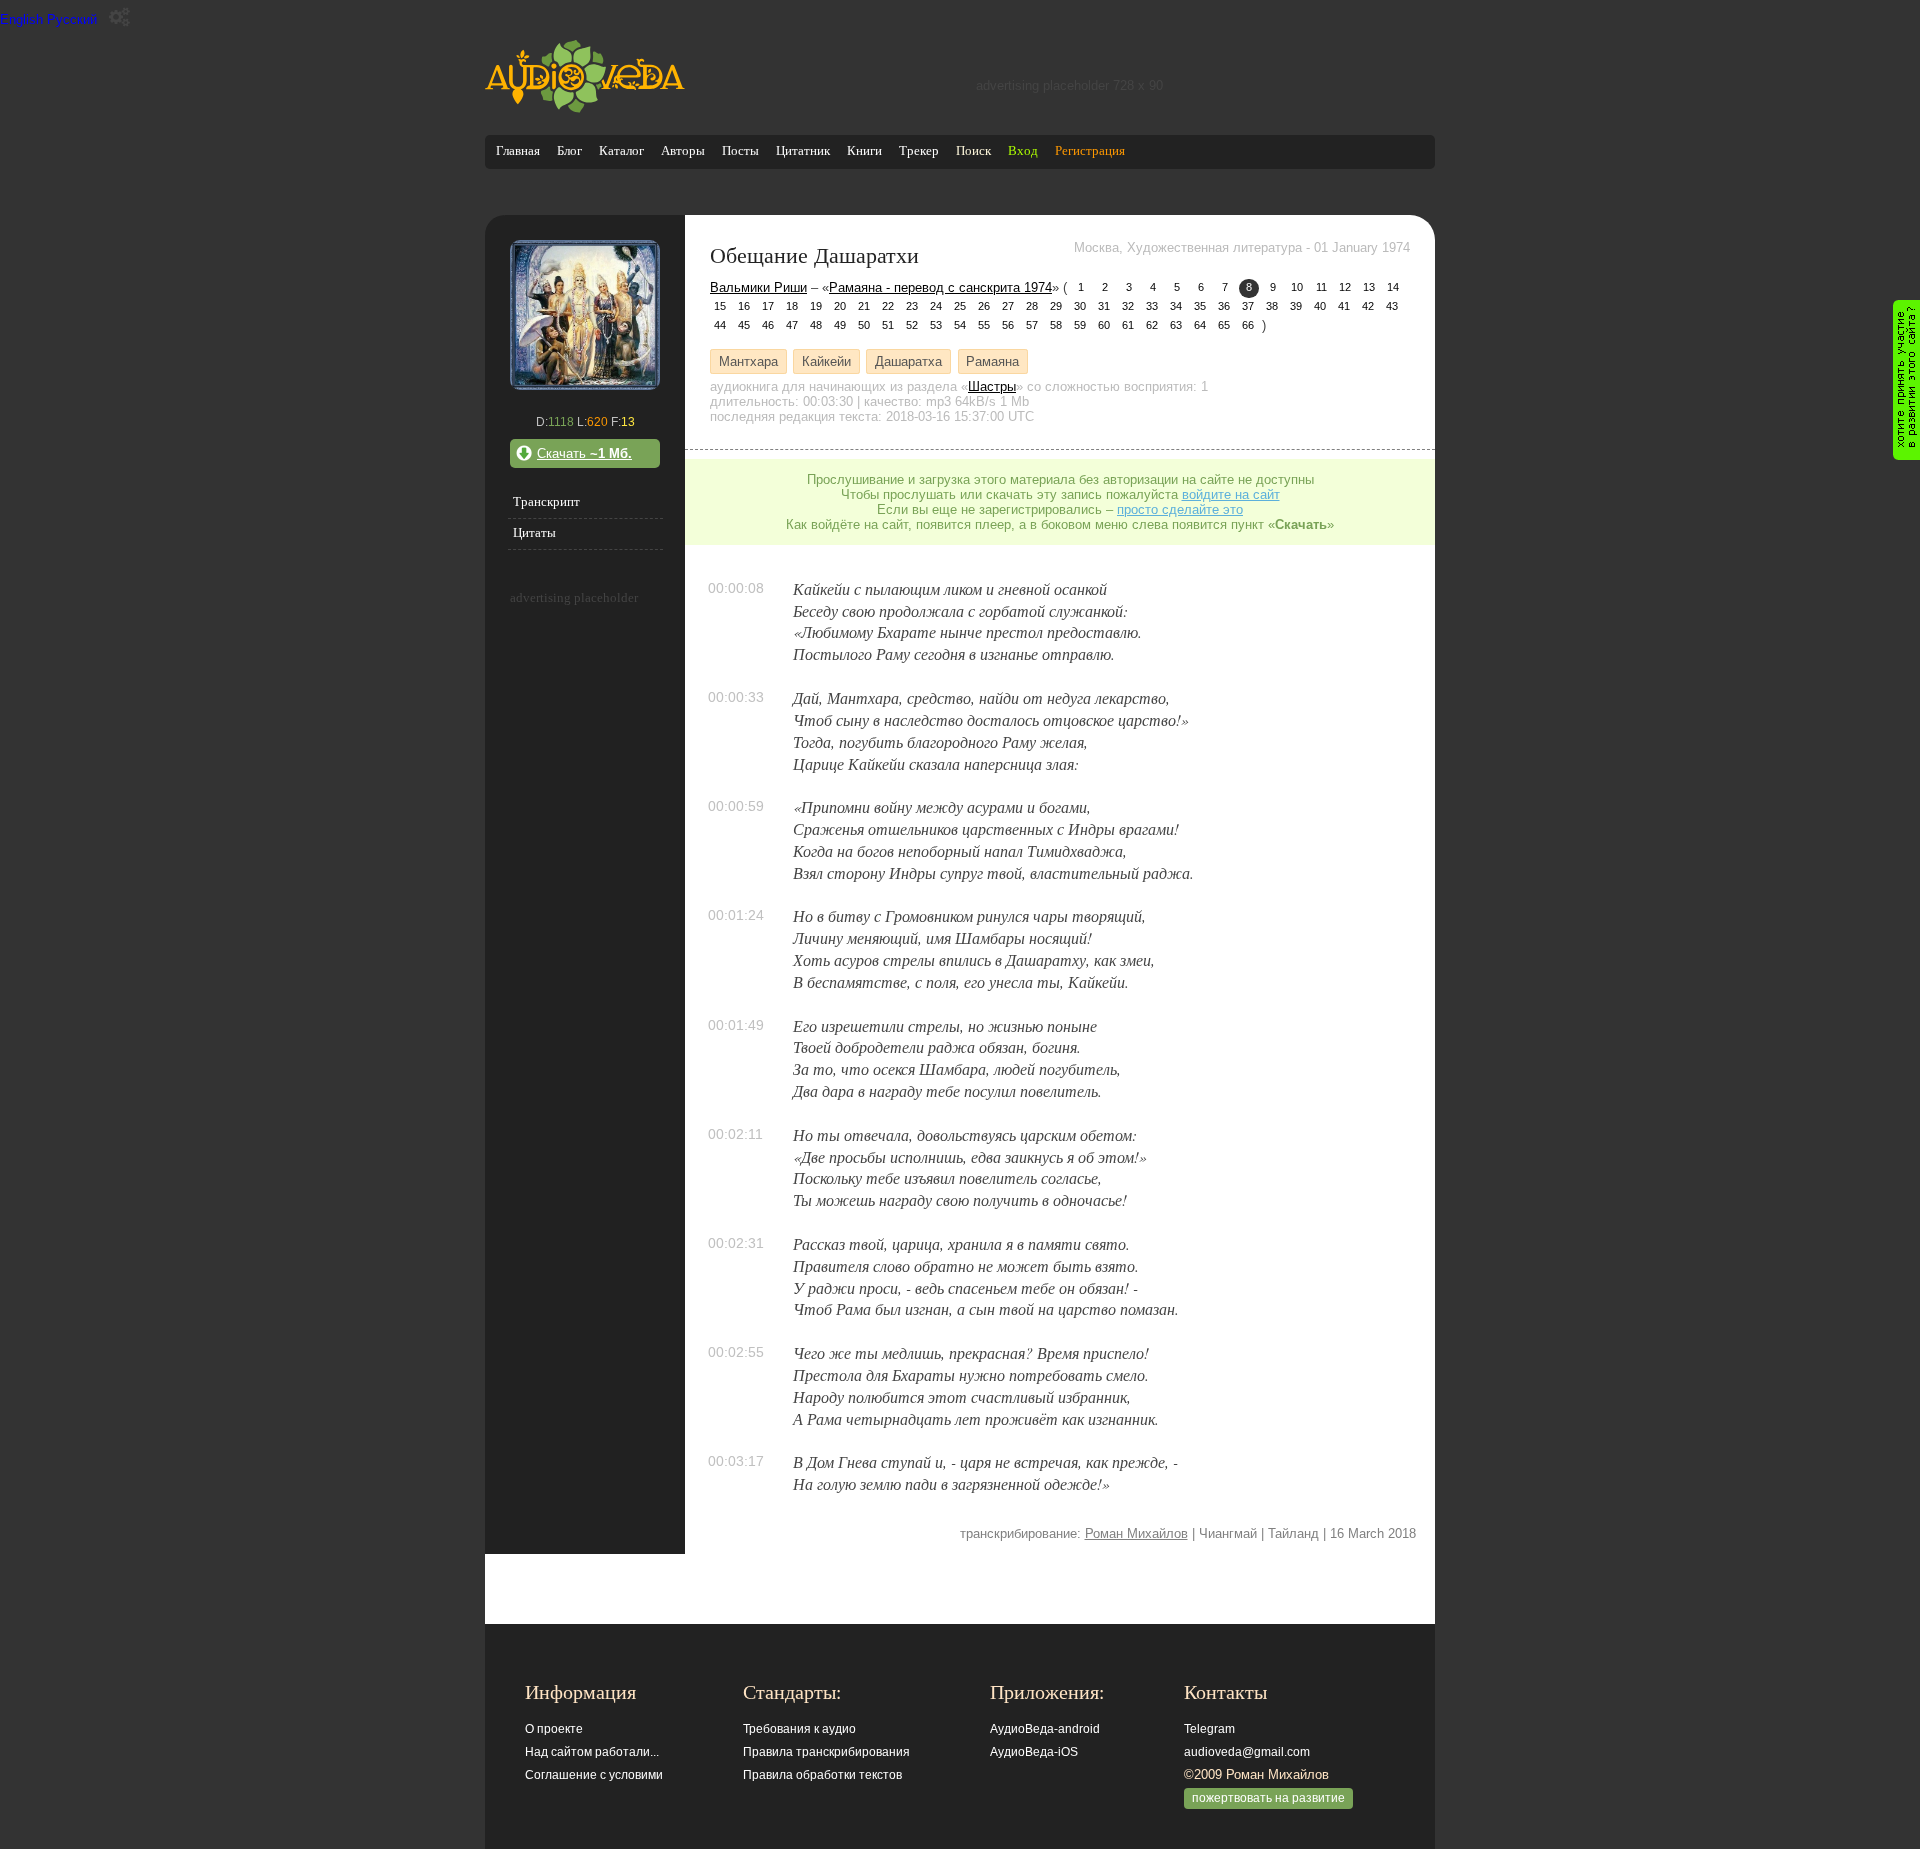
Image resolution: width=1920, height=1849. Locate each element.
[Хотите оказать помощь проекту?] (1906, 380)
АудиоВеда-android (1045, 1729)
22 (888, 306)
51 (888, 325)
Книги (864, 150)
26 (984, 306)
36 (1224, 306)
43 (1392, 306)
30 (1080, 306)
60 (1104, 325)
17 (768, 306)
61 (1128, 325)
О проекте (554, 1729)
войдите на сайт (1231, 494)
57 (1032, 325)
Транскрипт (546, 501)
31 (1104, 306)
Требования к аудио (799, 1729)
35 (1200, 306)
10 (1297, 287)
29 (1056, 306)
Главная (518, 150)
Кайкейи (826, 361)
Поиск (973, 150)
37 (1248, 306)
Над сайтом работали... (592, 1752)
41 (1344, 306)
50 (864, 325)
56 (1008, 325)
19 (816, 306)
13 (1369, 287)
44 (720, 325)
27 (1008, 306)
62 (1152, 325)
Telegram (1209, 1729)
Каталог (621, 150)
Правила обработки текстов (822, 1775)
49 (840, 325)
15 (720, 306)
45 (744, 325)
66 (1248, 325)
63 (1176, 325)
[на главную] (585, 108)
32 (1128, 306)
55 (984, 325)
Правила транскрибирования (826, 1752)
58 (1056, 325)
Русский (72, 19)
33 (1152, 306)
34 (1176, 306)
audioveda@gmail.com (1247, 1752)
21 (864, 306)
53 (936, 325)
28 (1032, 306)
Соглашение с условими (594, 1775)
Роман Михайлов (1136, 1533)
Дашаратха (908, 361)
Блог (569, 150)
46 (768, 325)
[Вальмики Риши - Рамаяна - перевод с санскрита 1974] (585, 385)
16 (744, 306)
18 (792, 306)
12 (1345, 287)
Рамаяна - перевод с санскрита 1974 (940, 287)
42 (1368, 306)
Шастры (992, 386)
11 (1321, 287)
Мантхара (748, 361)
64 (1200, 325)
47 (792, 325)
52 (912, 325)
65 (1224, 325)
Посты (740, 150)
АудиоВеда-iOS (1034, 1752)
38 (1272, 306)
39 (1296, 306)
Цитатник (803, 150)
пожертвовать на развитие (1268, 1798)
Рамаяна (992, 361)
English (21, 19)
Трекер (919, 150)
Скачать (584, 453)
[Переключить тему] (119, 17)
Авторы (683, 150)
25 (960, 306)
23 (912, 306)
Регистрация (1090, 150)
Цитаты (534, 532)
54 (960, 325)
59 (1080, 325)
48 (816, 325)
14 (1393, 287)
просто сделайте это (1180, 509)
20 (840, 306)
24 (936, 306)
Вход (1023, 150)
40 (1320, 306)
